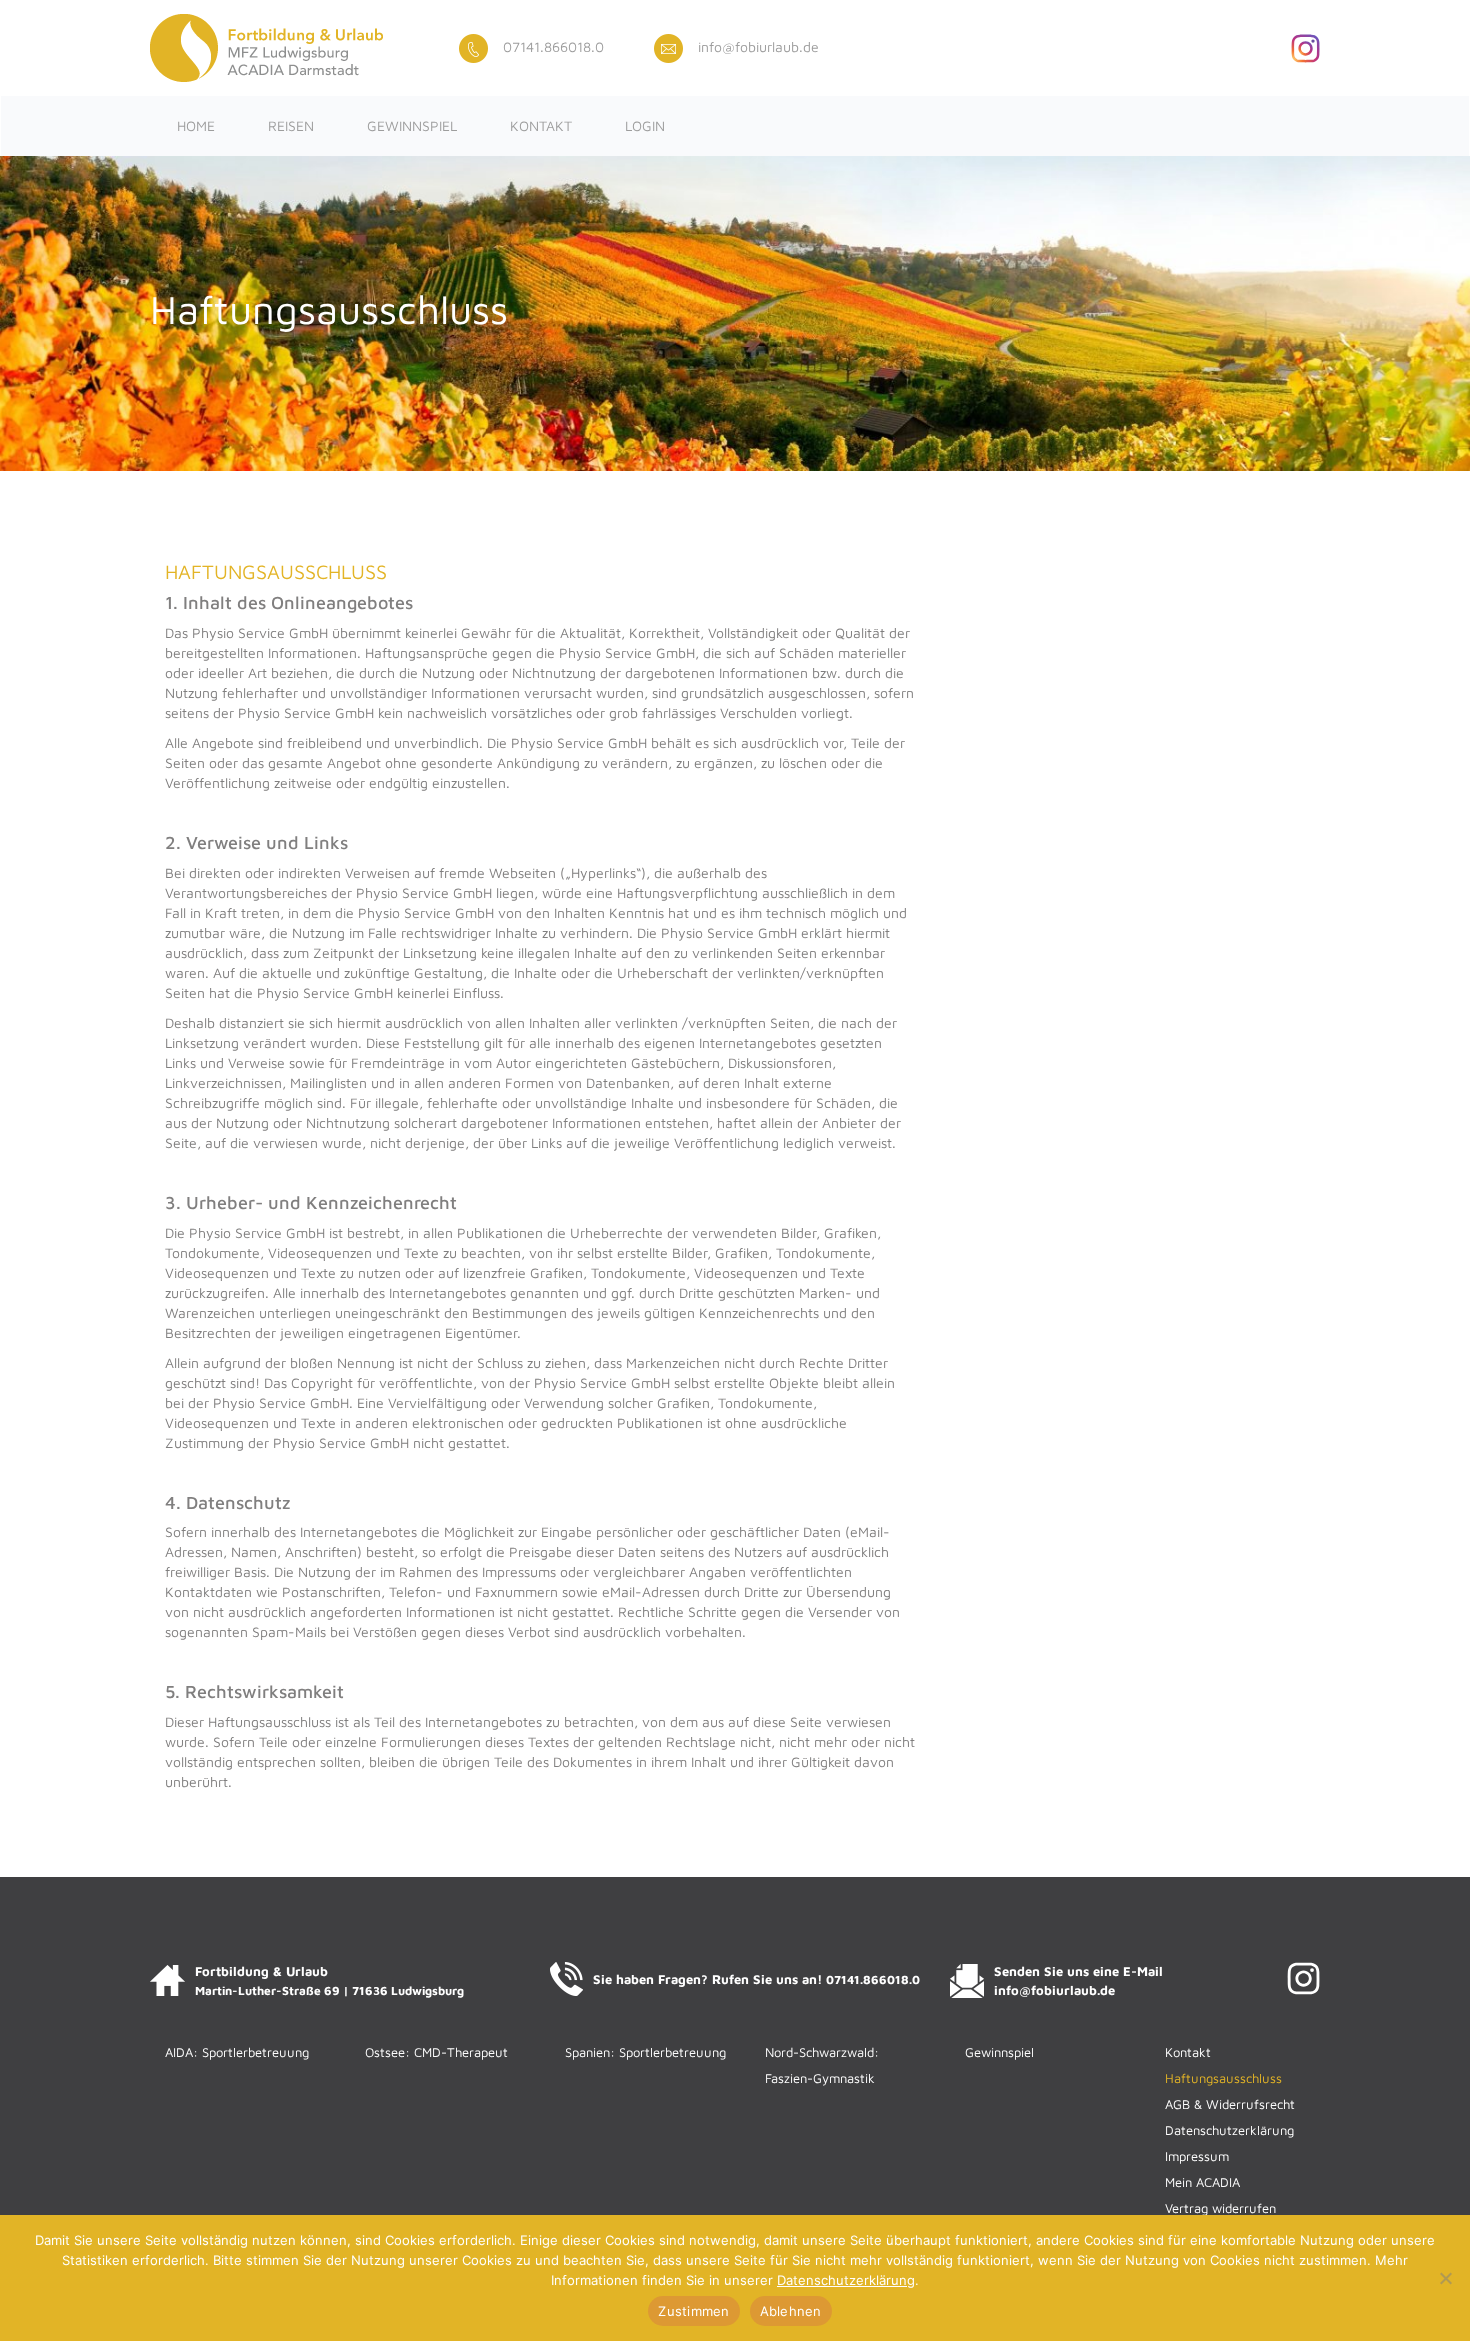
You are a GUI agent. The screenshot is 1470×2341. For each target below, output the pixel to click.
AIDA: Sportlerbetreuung (237, 2052)
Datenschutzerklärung (1229, 2130)
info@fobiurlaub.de (758, 46)
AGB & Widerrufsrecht (1230, 2104)
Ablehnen (791, 2311)
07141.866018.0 (553, 46)
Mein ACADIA (1202, 2182)
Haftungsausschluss (1223, 2078)
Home (196, 125)
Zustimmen (693, 2311)
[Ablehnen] (1445, 2278)
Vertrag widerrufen (1220, 2208)
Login (645, 125)
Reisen (291, 125)
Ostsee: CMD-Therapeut (436, 2052)
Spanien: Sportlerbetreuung (645, 2052)
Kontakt (541, 125)
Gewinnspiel (412, 125)
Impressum (1197, 2156)
